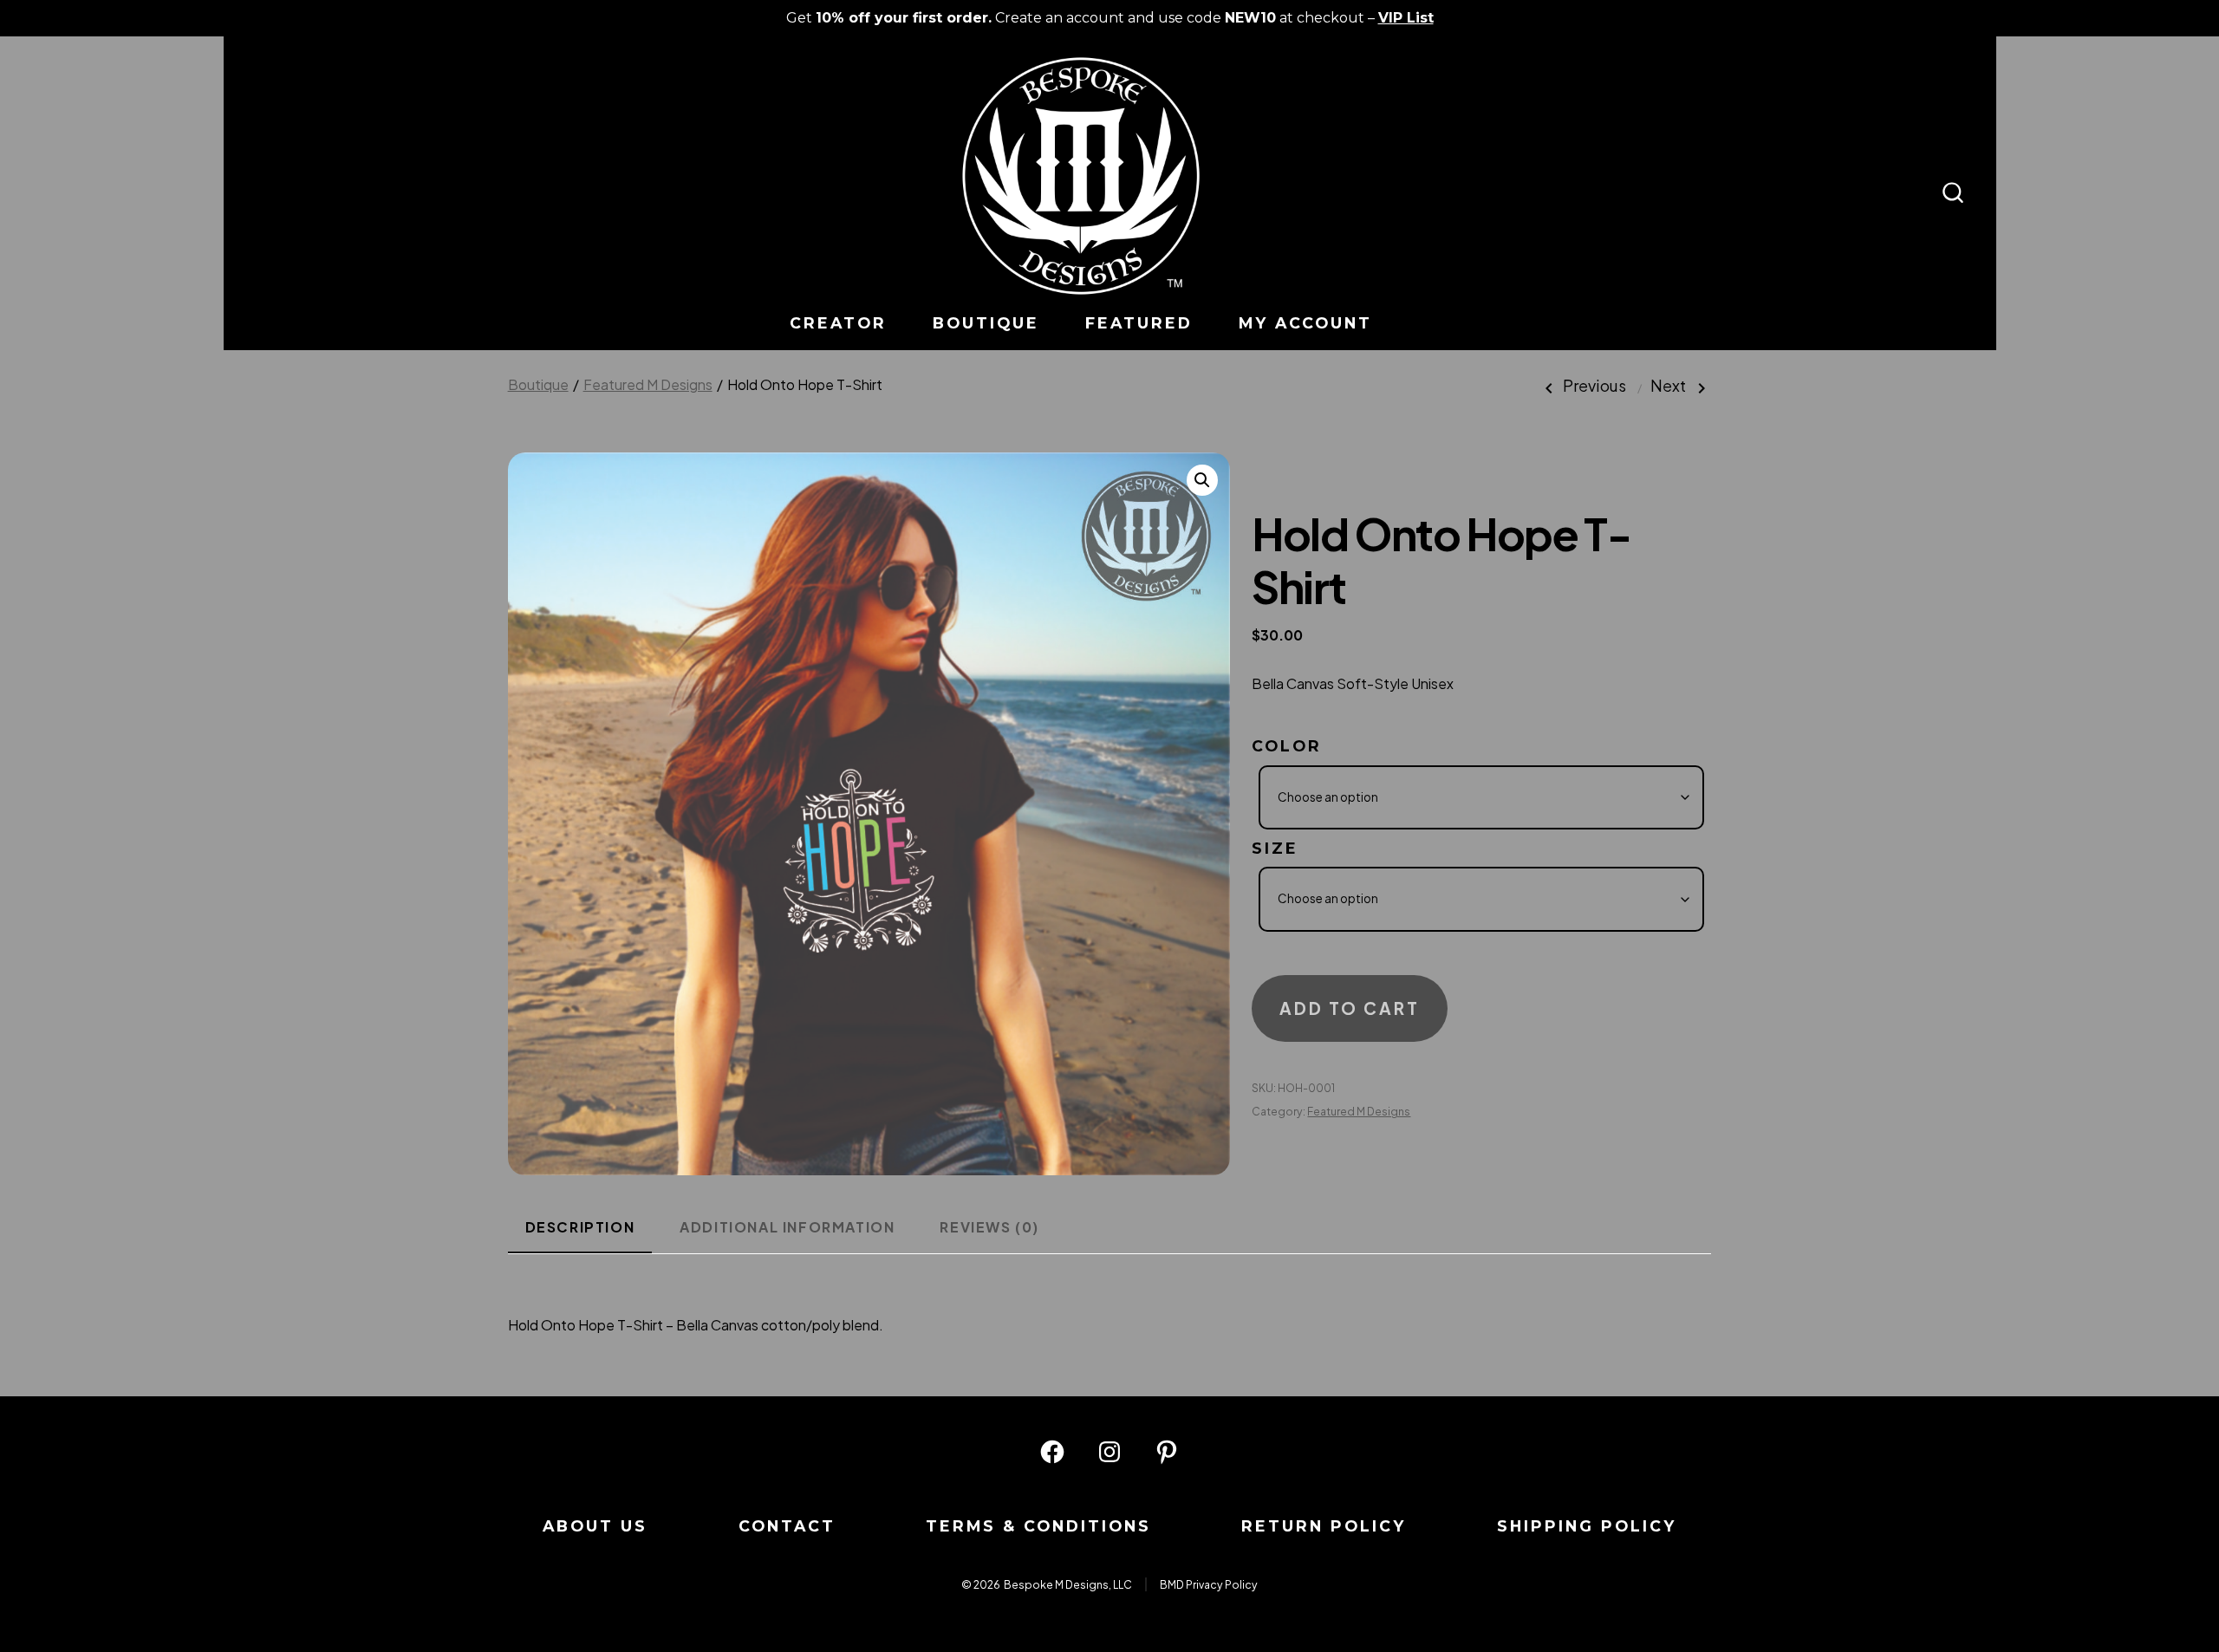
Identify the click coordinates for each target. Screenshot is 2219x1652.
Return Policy (1324, 1526)
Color (1287, 746)
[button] (1202, 480)
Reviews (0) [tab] (989, 1227)
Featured (1139, 323)
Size (1275, 848)
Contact (787, 1526)
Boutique (986, 323)
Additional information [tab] (787, 1227)
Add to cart (1350, 1008)
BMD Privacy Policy (1209, 1584)
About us (595, 1526)
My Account (1305, 323)
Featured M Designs (648, 384)
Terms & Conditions (1038, 1526)
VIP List (1406, 18)
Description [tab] (580, 1227)
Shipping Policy (1587, 1526)
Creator (838, 323)
